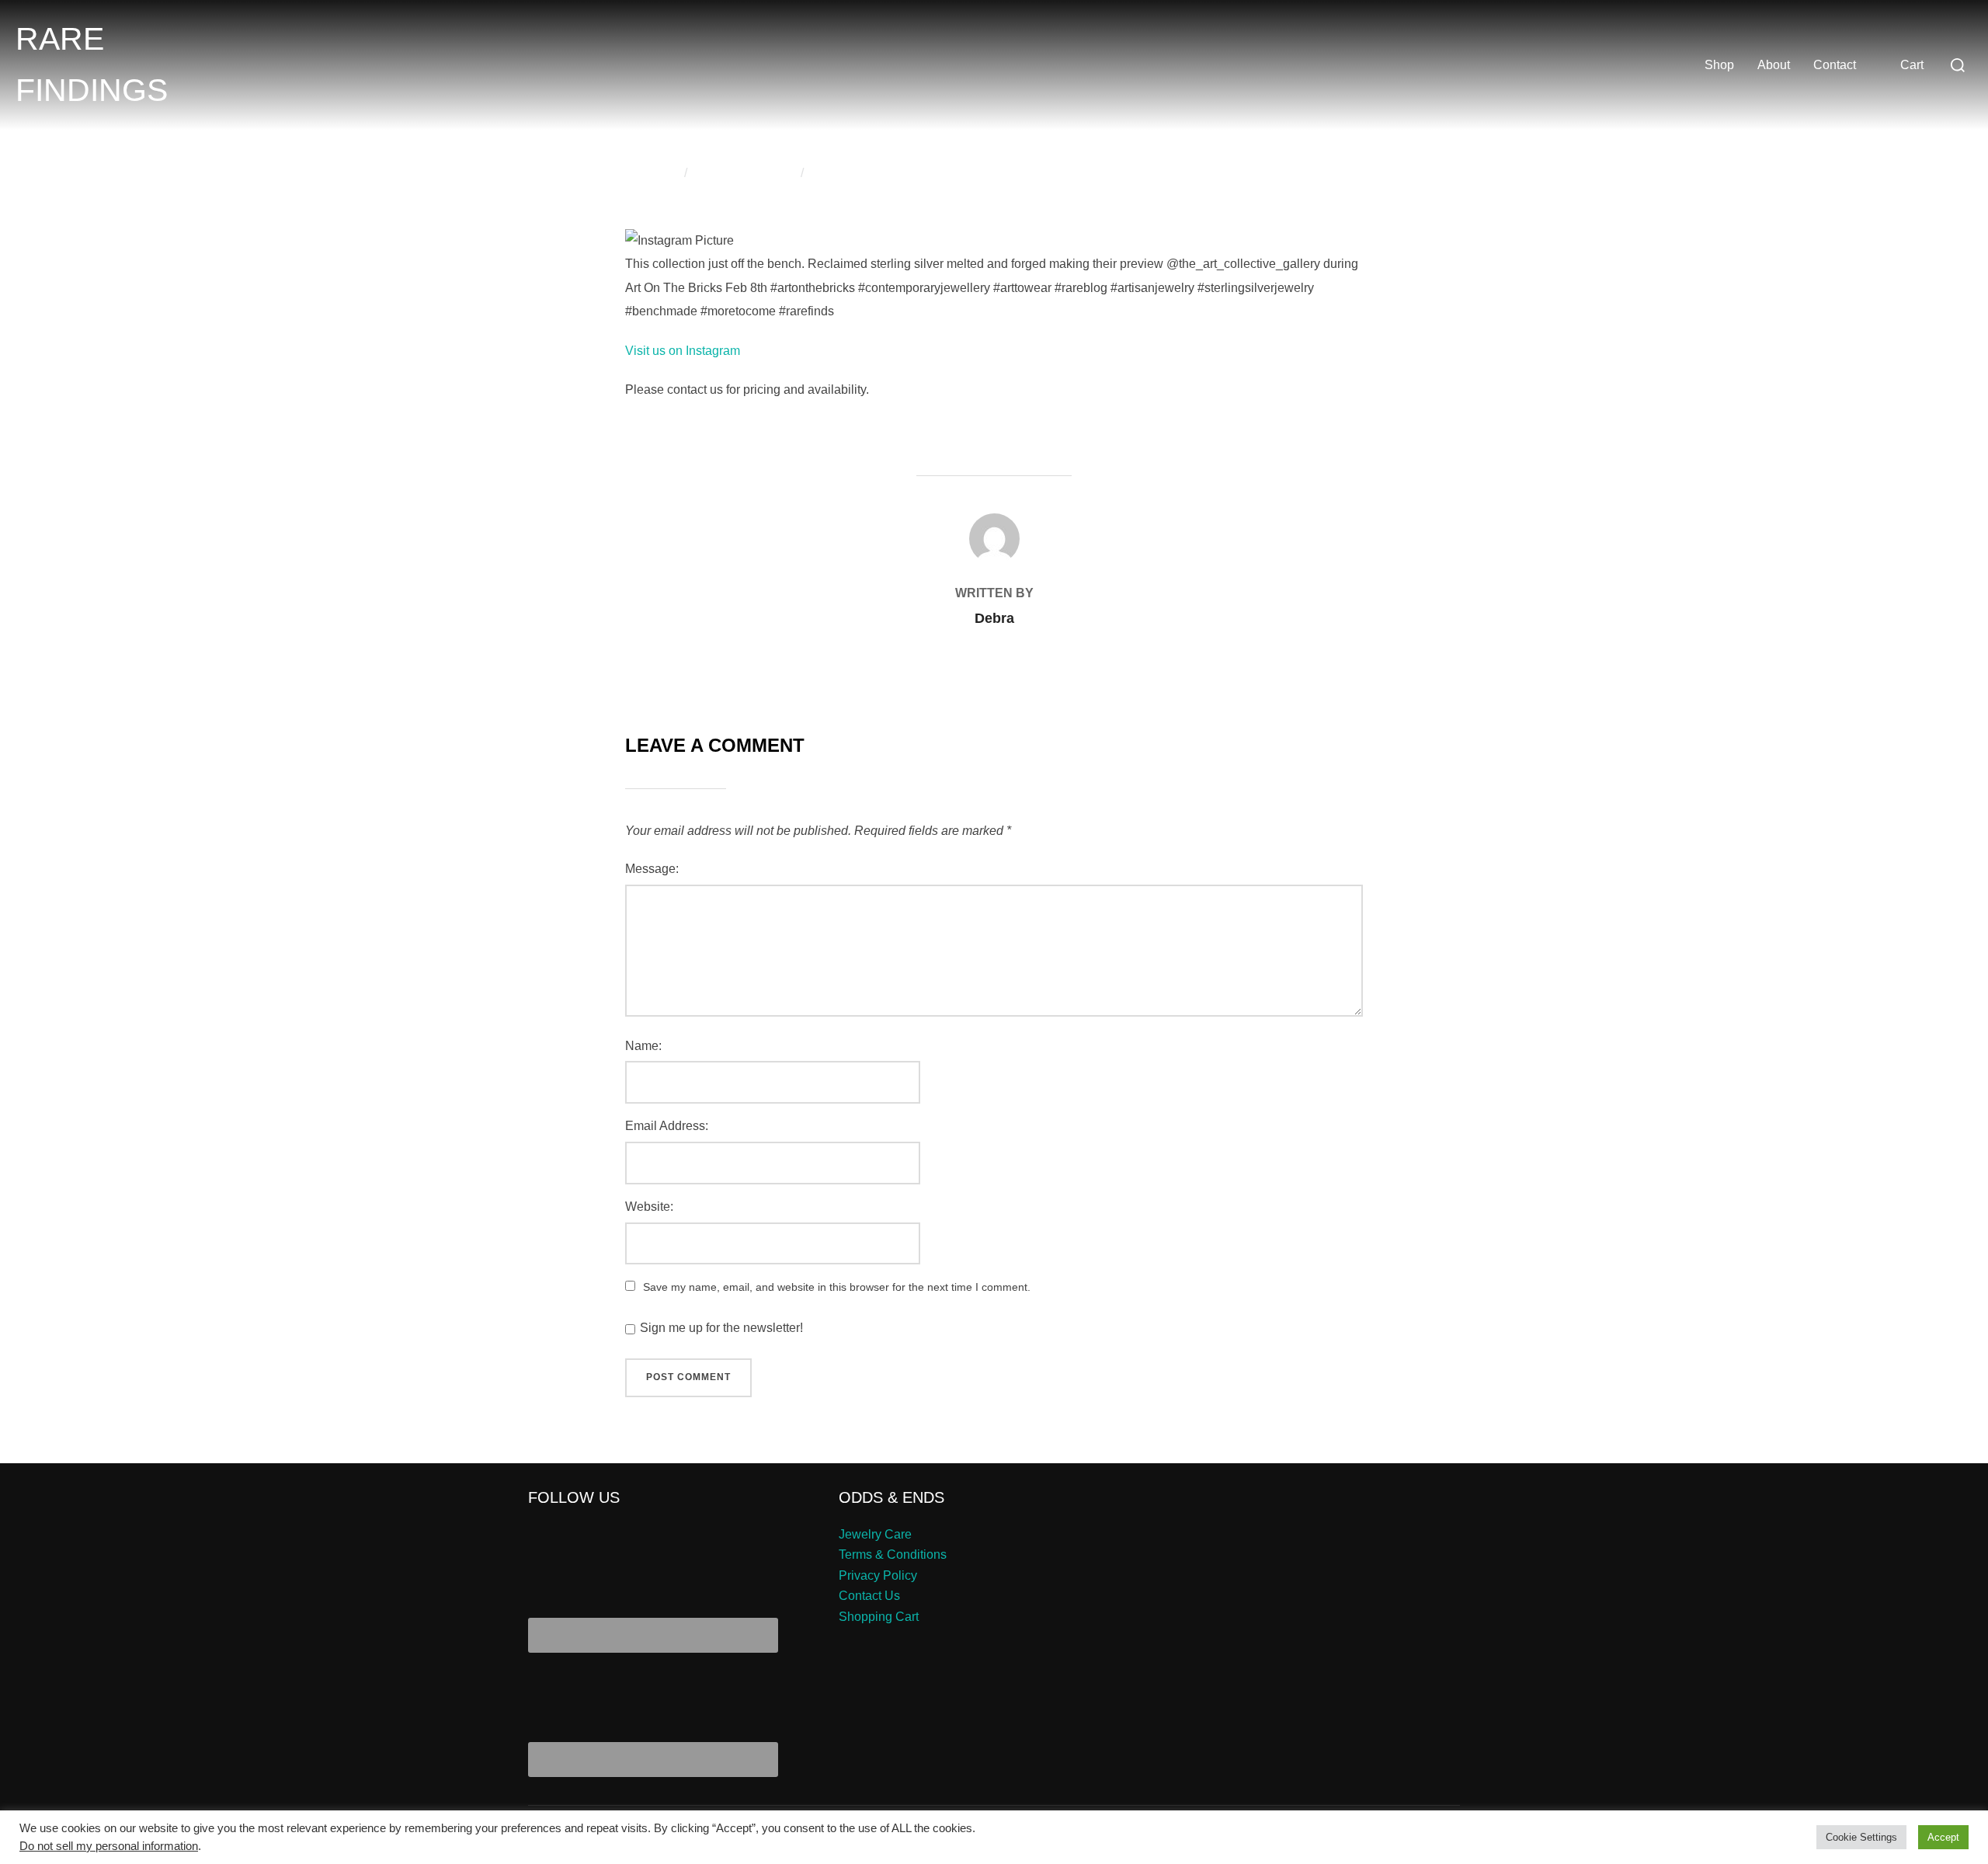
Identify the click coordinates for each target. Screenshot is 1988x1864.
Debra (659, 173)
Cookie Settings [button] (1861, 1837)
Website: (649, 1207)
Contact (1835, 65)
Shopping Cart (879, 1617)
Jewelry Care (875, 1534)
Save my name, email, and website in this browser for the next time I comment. (837, 1287)
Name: (643, 1046)
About (1774, 65)
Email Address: (667, 1126)
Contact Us (869, 1596)
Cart (1912, 65)
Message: (652, 869)
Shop (1719, 65)
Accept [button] (1943, 1837)
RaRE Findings (92, 64)
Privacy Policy (878, 1575)
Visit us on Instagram (683, 351)
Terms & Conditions (893, 1554)
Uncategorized (751, 173)
